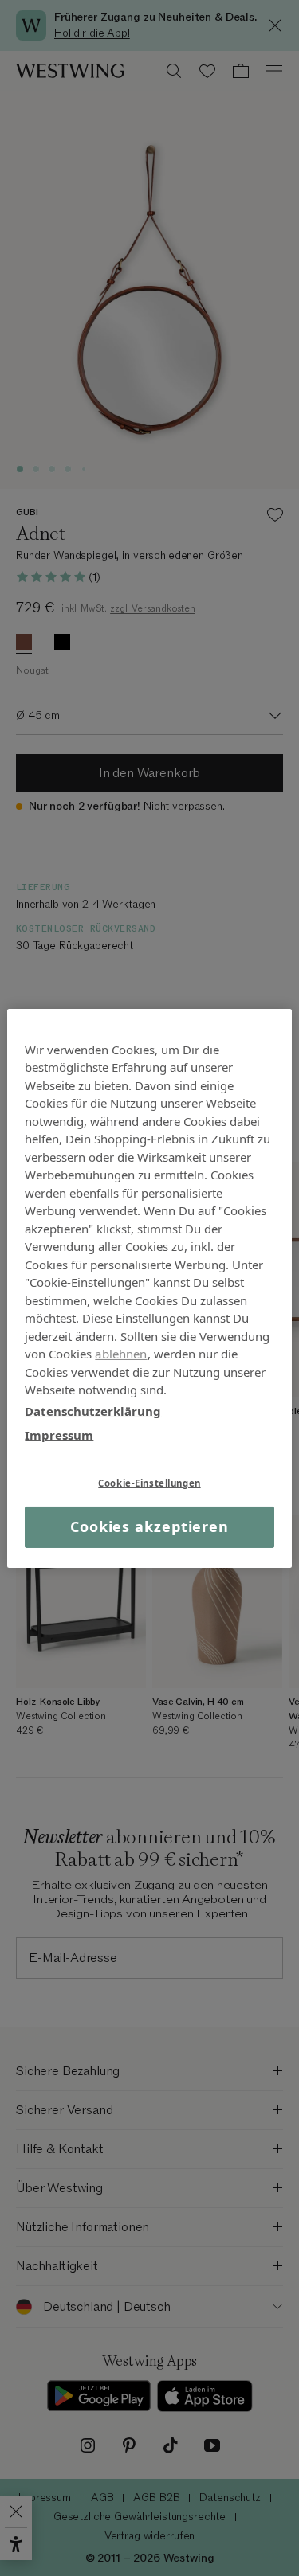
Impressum (59, 1435)
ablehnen (121, 1354)
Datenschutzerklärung (93, 1410)
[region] (149, 1288)
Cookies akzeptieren (149, 1526)
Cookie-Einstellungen (149, 1482)
